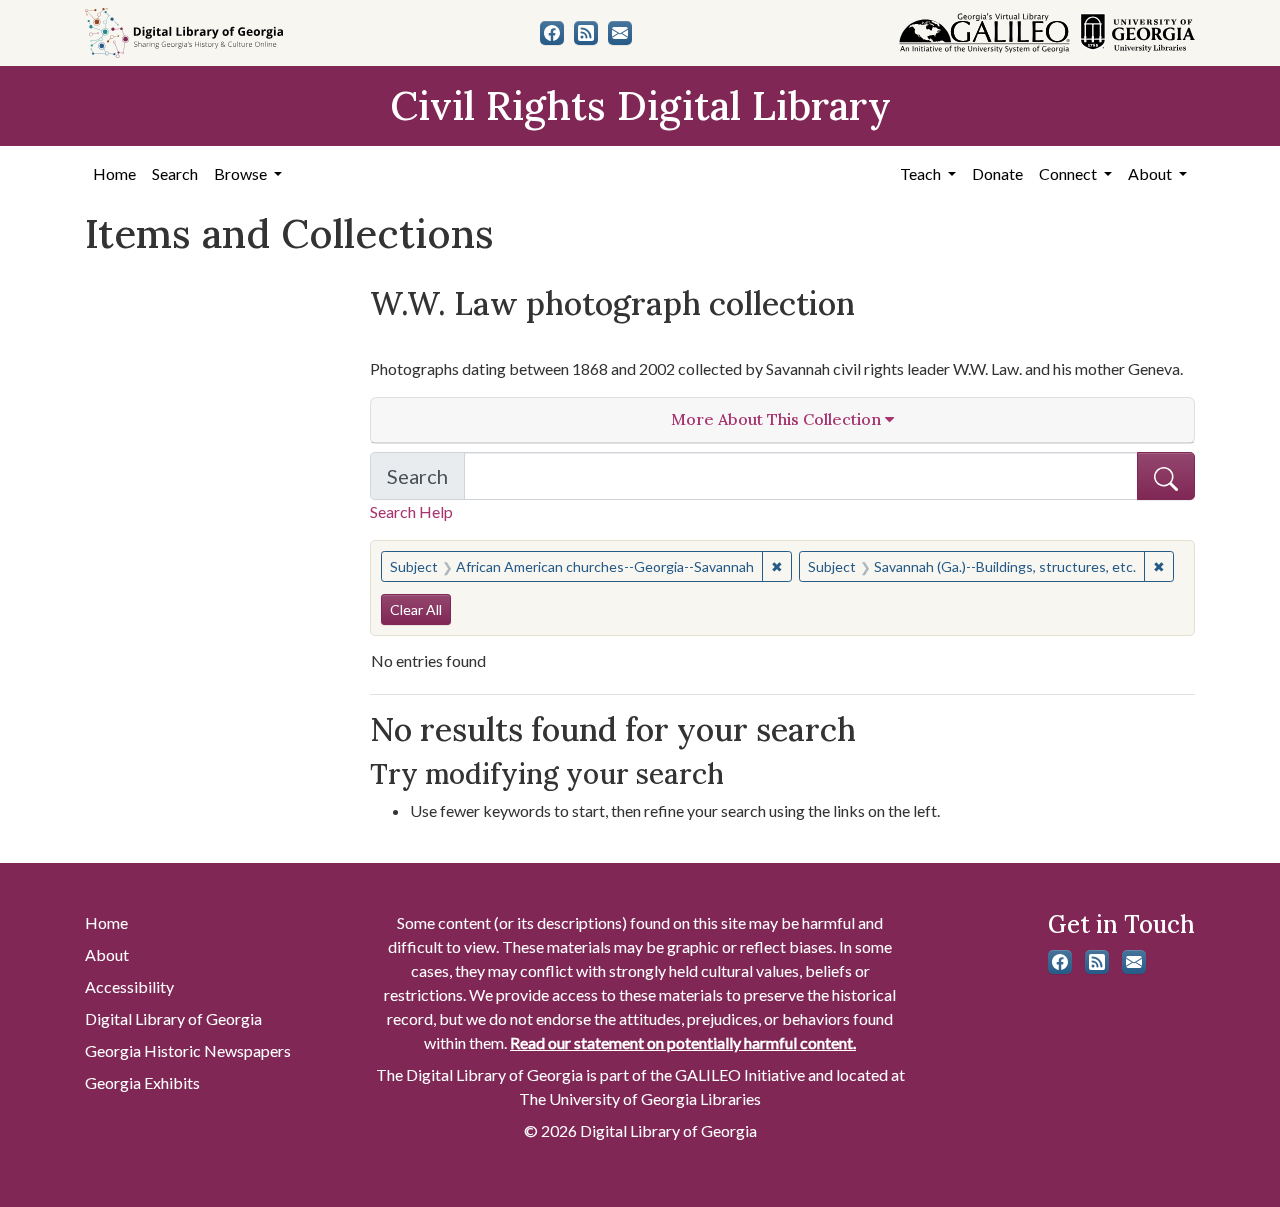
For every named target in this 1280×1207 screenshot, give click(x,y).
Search (175, 173)
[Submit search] (1166, 476)
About (107, 954)
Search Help (411, 511)
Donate (997, 173)
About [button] (1151, 173)
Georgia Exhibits (142, 1082)
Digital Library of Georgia (173, 1018)
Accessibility (129, 986)
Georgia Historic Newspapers (188, 1050)
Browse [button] (242, 173)
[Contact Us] (620, 33)
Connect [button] (1069, 173)
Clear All (416, 609)
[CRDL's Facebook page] (552, 33)
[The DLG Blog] (586, 33)
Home (114, 173)
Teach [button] (922, 173)
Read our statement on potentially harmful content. (683, 1042)
